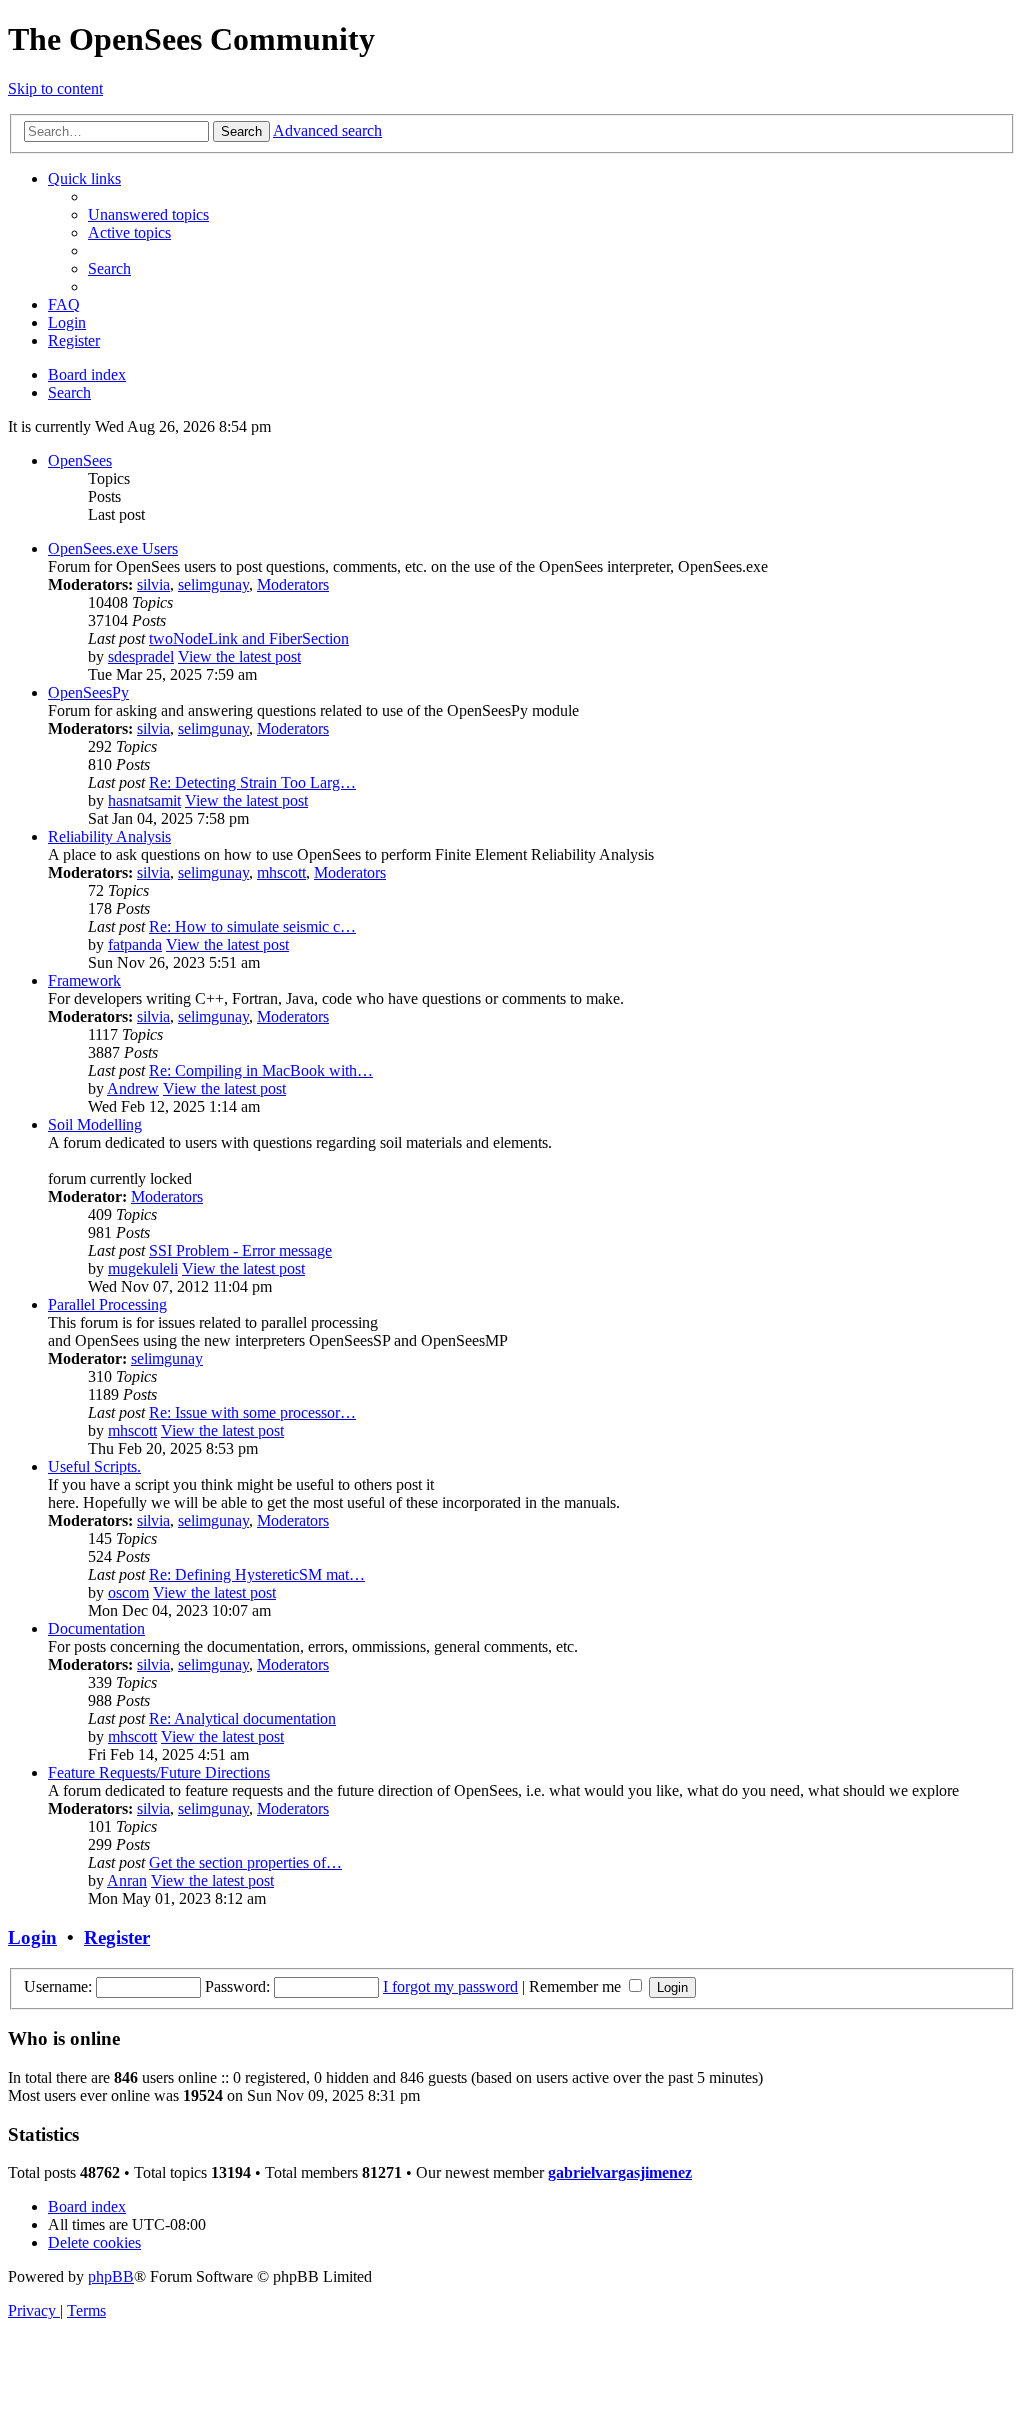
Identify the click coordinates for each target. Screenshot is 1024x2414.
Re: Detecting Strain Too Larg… (252, 782)
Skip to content (55, 88)
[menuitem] (148, 214)
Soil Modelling (95, 1124)
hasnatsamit (144, 800)
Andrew (133, 1088)
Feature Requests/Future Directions (159, 1772)
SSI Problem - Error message (240, 1250)
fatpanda (135, 944)
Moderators (293, 584)
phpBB (111, 2276)
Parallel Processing (107, 1304)
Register (117, 1937)
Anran (127, 1880)
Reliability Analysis (109, 836)
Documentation (96, 1628)
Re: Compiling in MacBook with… (261, 1070)
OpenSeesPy (88, 692)
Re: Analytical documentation (242, 1718)
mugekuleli (143, 1268)
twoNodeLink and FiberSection (249, 638)
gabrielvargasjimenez (620, 2172)
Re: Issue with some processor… (252, 1412)
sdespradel (141, 656)
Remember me (577, 1986)
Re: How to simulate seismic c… (252, 926)
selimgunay (213, 584)
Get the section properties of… (245, 1862)
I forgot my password (450, 1986)
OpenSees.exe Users (113, 548)
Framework (84, 980)
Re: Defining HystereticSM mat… (257, 1574)
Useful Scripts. (94, 1466)
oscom (128, 1592)
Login (32, 1937)
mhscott (281, 872)
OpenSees (80, 460)
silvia (153, 584)
